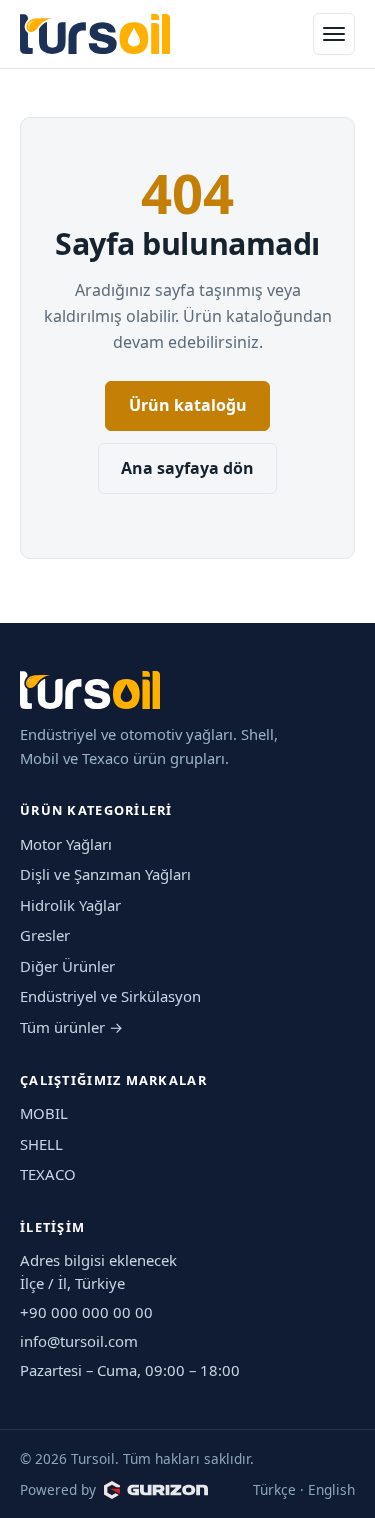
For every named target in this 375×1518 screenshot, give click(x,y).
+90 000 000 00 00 (86, 1312)
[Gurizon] (156, 1490)
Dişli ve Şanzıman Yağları (105, 874)
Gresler (45, 935)
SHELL (41, 1144)
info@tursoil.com (79, 1341)
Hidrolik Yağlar (70, 905)
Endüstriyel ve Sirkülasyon (110, 996)
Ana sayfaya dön (187, 468)
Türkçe (274, 1489)
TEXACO (48, 1174)
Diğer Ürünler (67, 966)
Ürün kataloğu (188, 405)
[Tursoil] (95, 34)
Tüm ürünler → (71, 1027)
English (331, 1489)
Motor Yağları (66, 844)
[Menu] (334, 34)
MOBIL (44, 1113)
